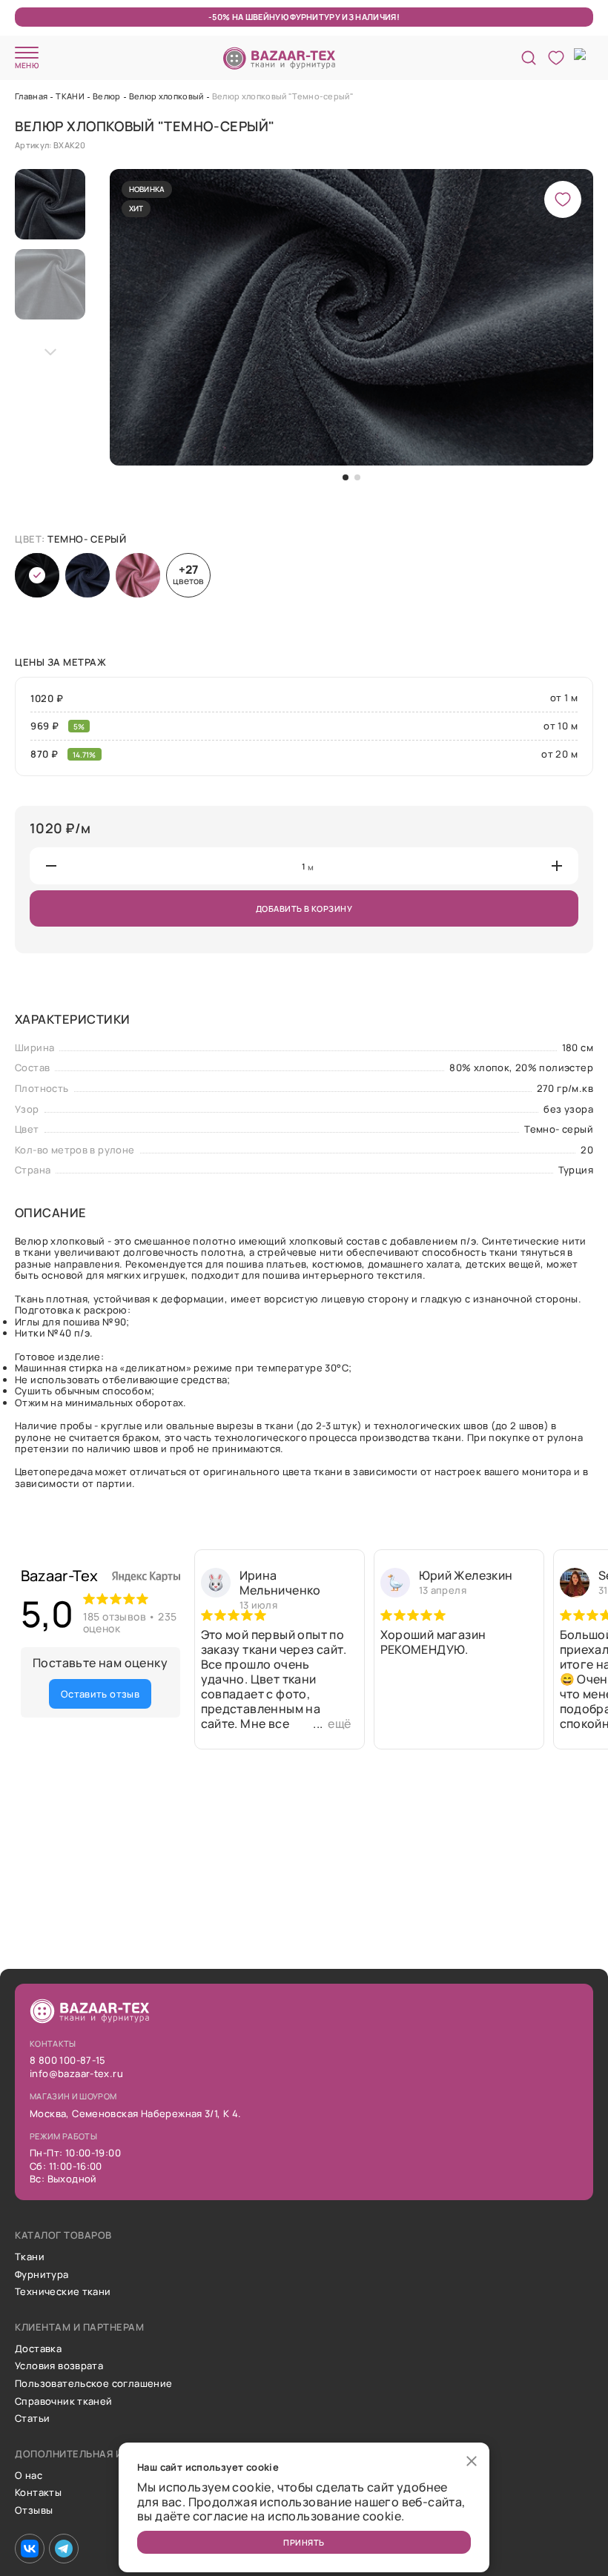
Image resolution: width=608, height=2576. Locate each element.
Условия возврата (59, 2366)
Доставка (38, 2349)
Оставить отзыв (100, 1694)
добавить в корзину (304, 908)
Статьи (32, 2419)
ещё (339, 1724)
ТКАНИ (70, 96)
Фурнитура (42, 2275)
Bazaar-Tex (60, 1576)
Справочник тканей (64, 2402)
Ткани (30, 2257)
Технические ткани (63, 2292)
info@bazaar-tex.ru (76, 2074)
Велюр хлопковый (166, 96)
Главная (31, 96)
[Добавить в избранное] (563, 199)
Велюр (107, 96)
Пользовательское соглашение (94, 2384)
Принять (304, 2542)
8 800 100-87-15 (68, 2061)
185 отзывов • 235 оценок (130, 1623)
